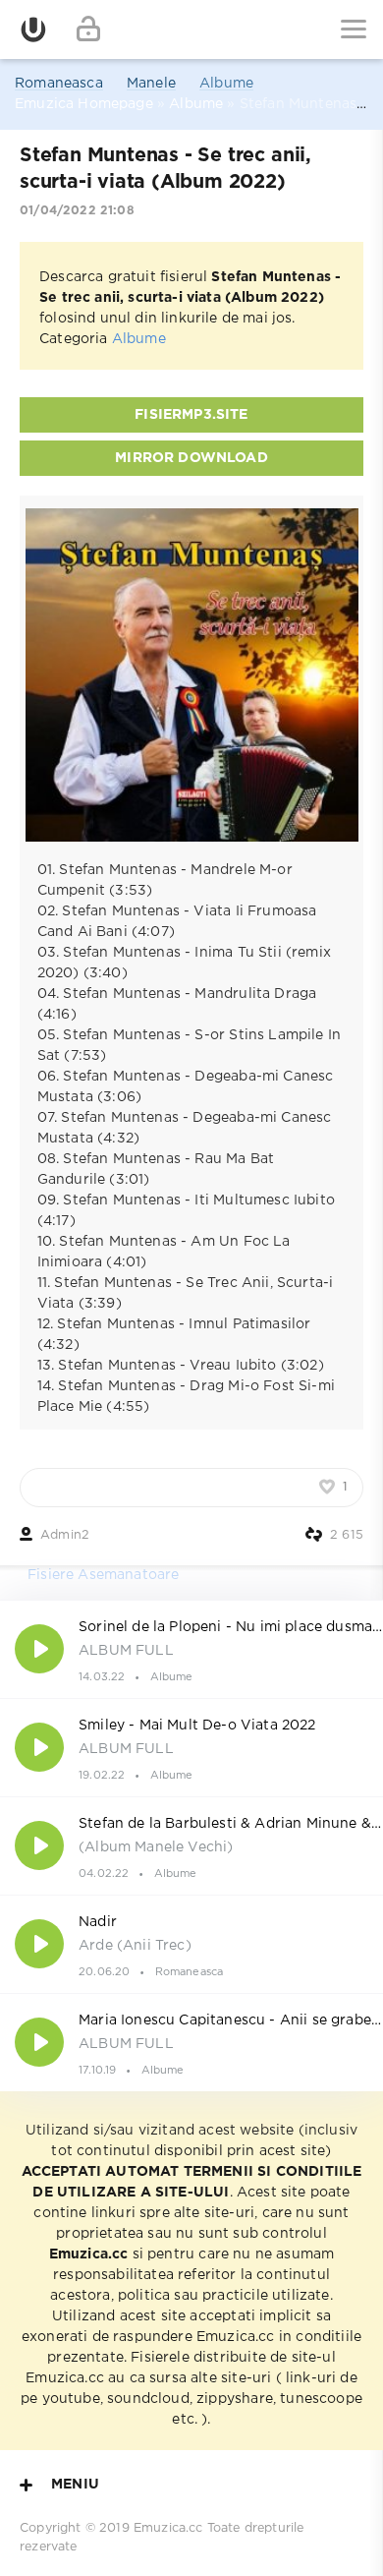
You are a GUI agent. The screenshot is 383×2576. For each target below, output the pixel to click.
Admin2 (65, 1535)
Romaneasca (59, 84)
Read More (191, 1649)
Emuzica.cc (168, 2528)
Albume (226, 84)
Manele (151, 84)
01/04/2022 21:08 (77, 211)
